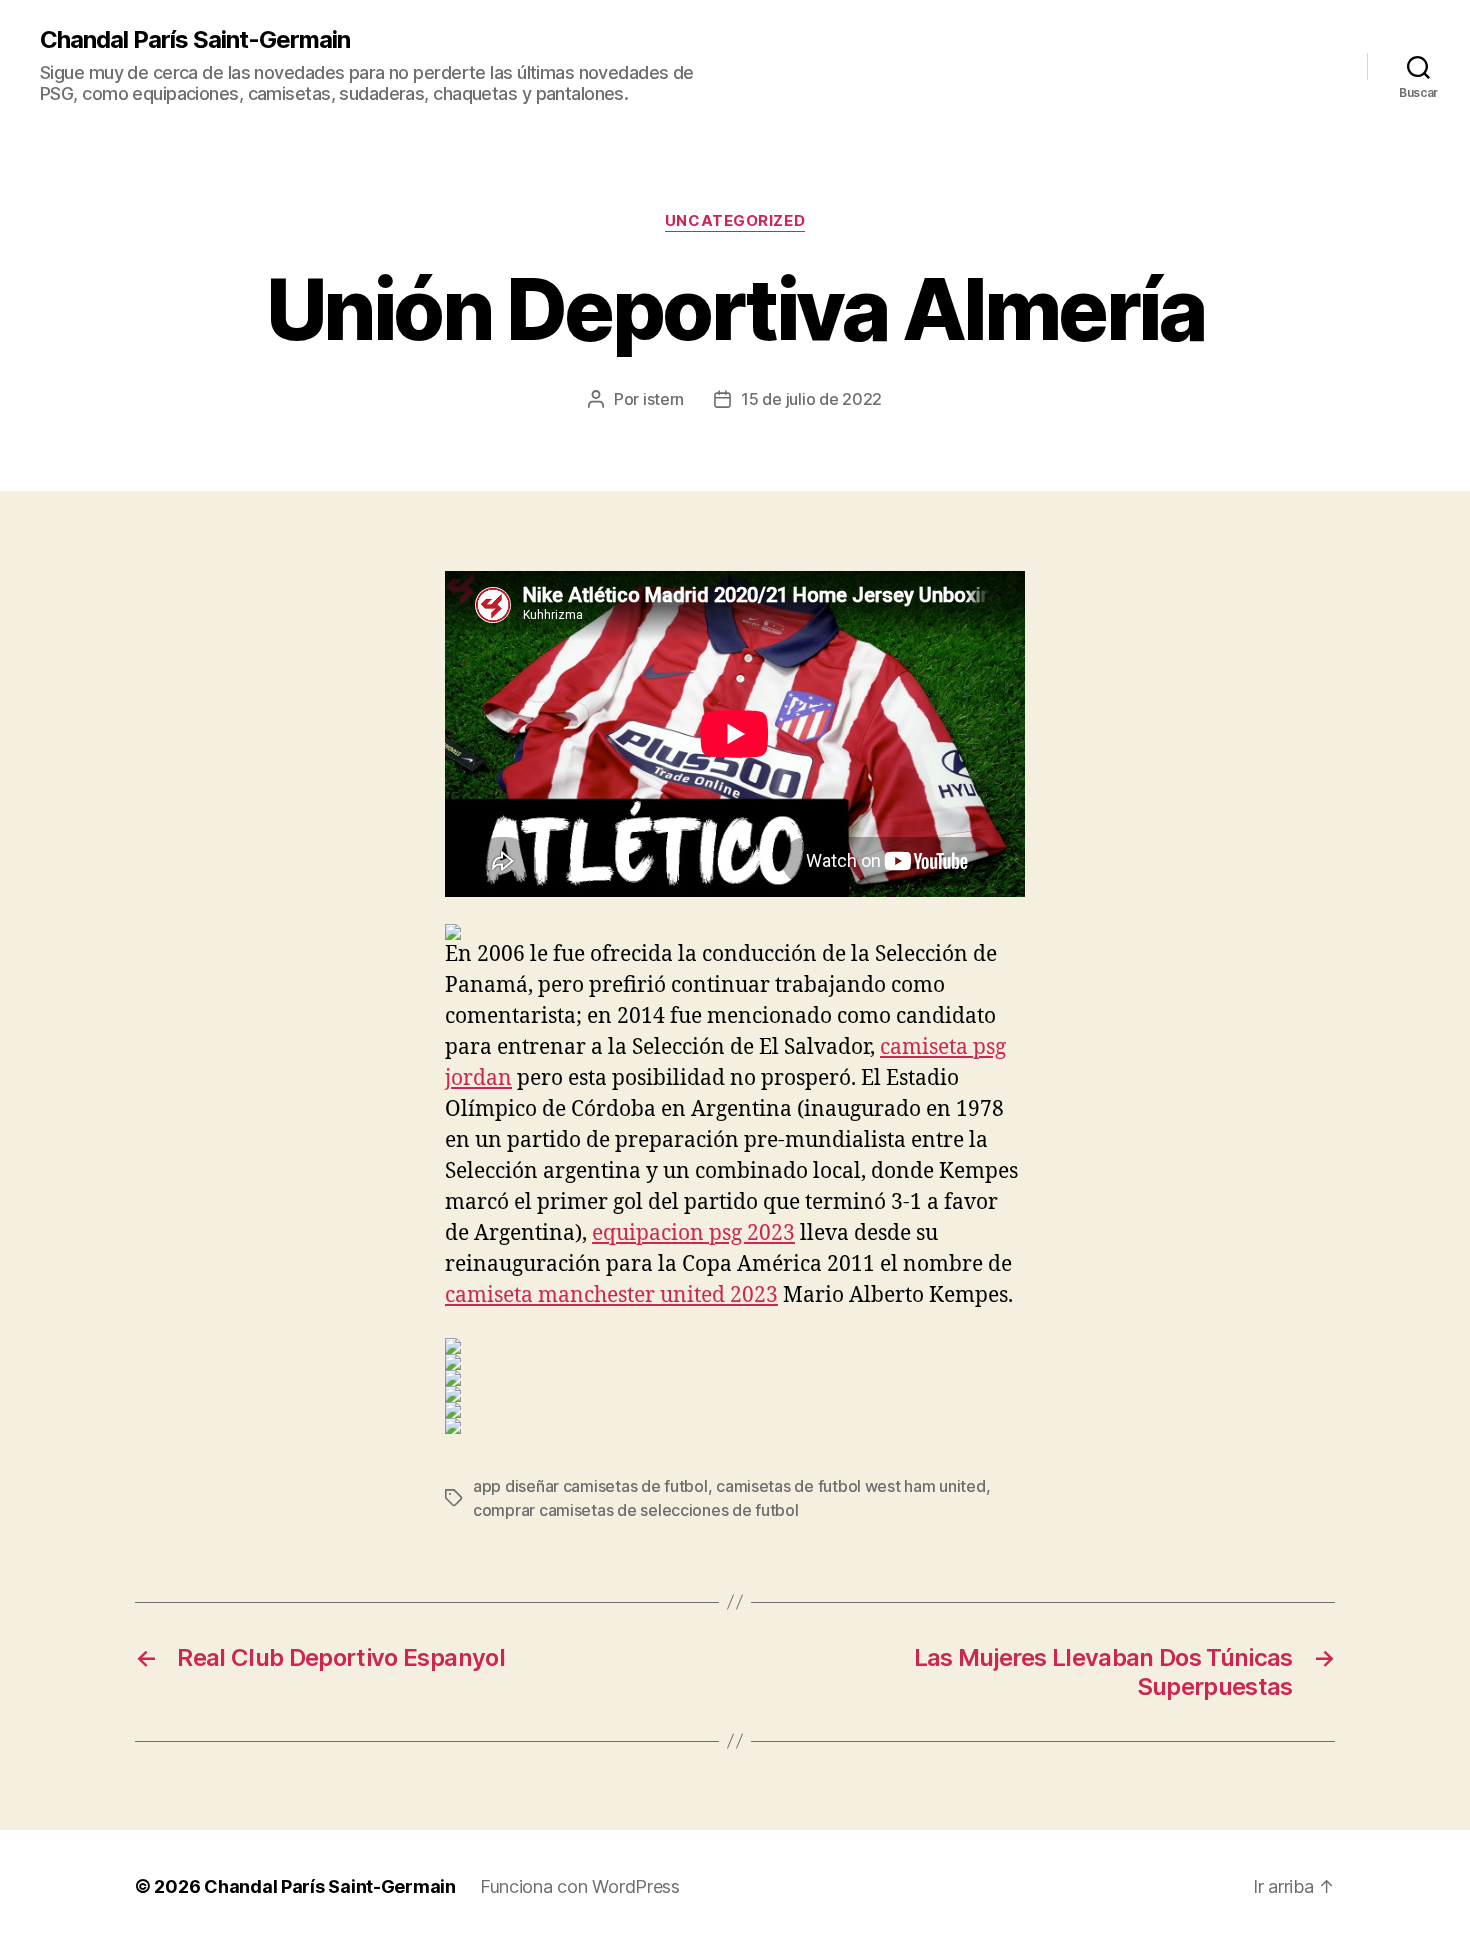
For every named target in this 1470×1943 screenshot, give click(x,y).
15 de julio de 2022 (811, 399)
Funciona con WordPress (580, 1886)
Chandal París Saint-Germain (195, 40)
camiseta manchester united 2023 (611, 1295)
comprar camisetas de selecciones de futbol (636, 1510)
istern (663, 399)
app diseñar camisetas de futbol (590, 1486)
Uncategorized (735, 221)
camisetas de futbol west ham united (851, 1486)
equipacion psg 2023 (693, 1233)
